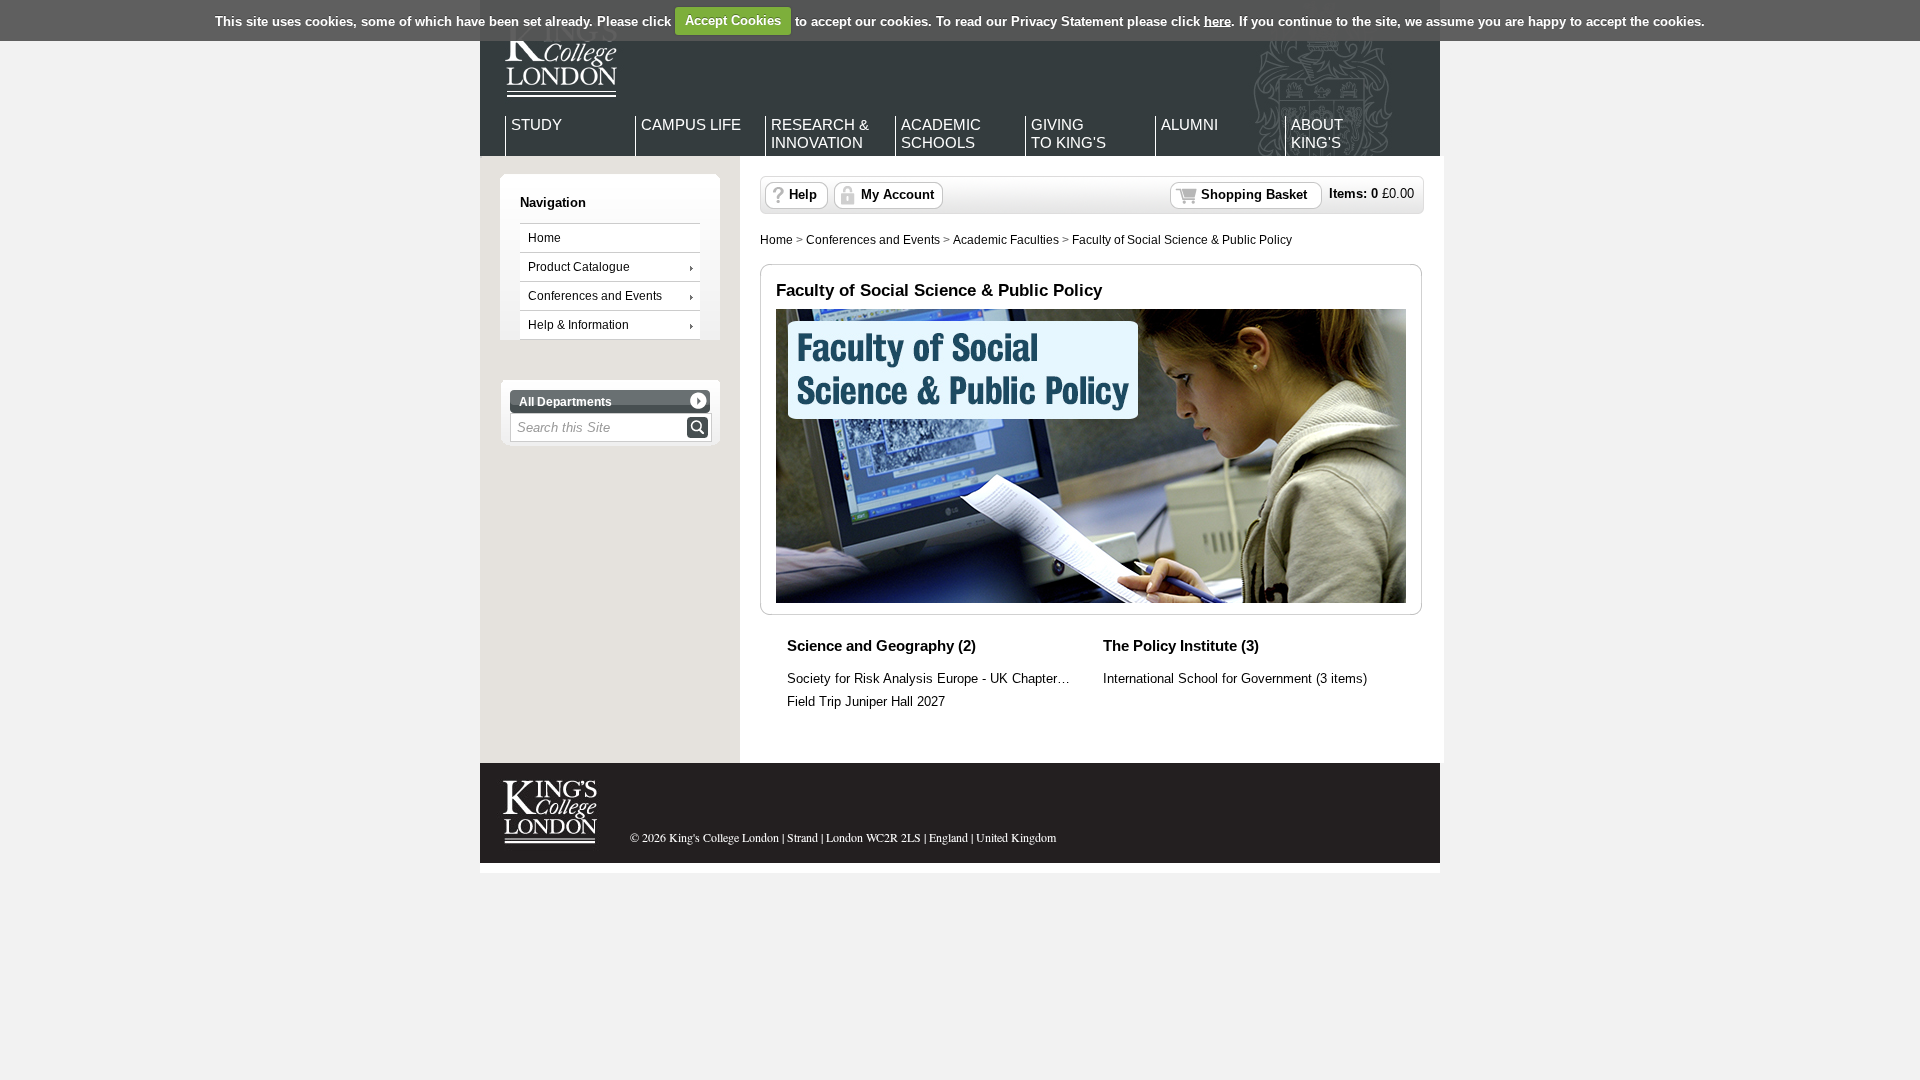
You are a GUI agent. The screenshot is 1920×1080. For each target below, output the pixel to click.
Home (544, 238)
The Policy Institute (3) (1181, 645)
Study (536, 124)
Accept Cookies (733, 20)
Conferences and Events (595, 296)
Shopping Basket (1254, 195)
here (1217, 20)
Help (803, 195)
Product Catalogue (579, 267)
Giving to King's (1068, 133)
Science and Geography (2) (881, 645)
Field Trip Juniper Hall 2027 (866, 702)
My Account (897, 195)
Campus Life (691, 124)
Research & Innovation (820, 133)
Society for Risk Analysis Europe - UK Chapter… (928, 679)
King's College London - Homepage (555, 58)
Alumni (1189, 124)
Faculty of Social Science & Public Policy (1182, 240)
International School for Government (1207, 679)
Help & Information (578, 325)
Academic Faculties (1006, 240)
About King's (1317, 133)
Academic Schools (941, 133)
